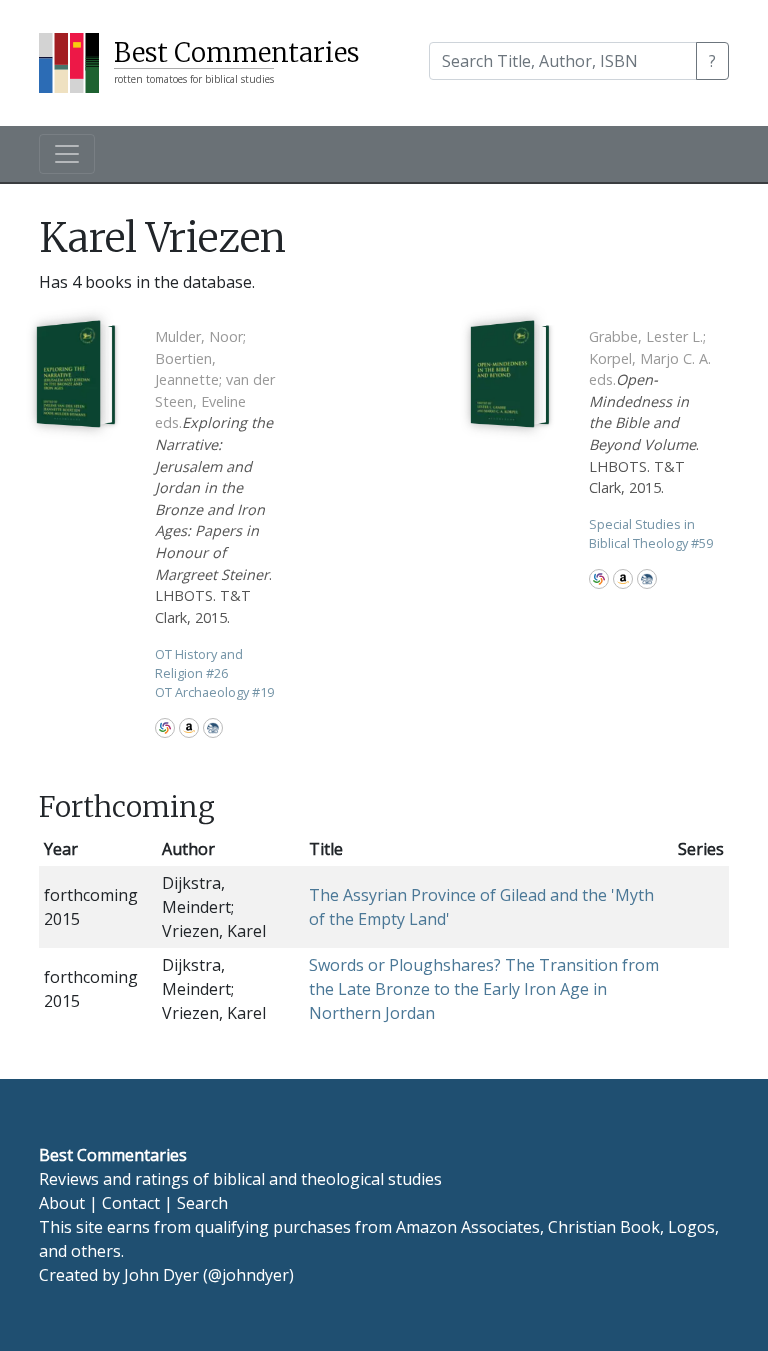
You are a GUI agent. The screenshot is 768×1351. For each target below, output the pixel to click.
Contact (131, 1203)
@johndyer (248, 1275)
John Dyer (161, 1275)
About (62, 1203)
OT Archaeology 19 (214, 692)
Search (202, 1203)
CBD (213, 728)
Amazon (189, 728)
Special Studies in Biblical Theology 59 (651, 533)
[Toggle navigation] (67, 154)
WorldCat (165, 728)
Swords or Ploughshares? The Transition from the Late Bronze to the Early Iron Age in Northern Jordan (484, 989)
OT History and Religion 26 (199, 663)
